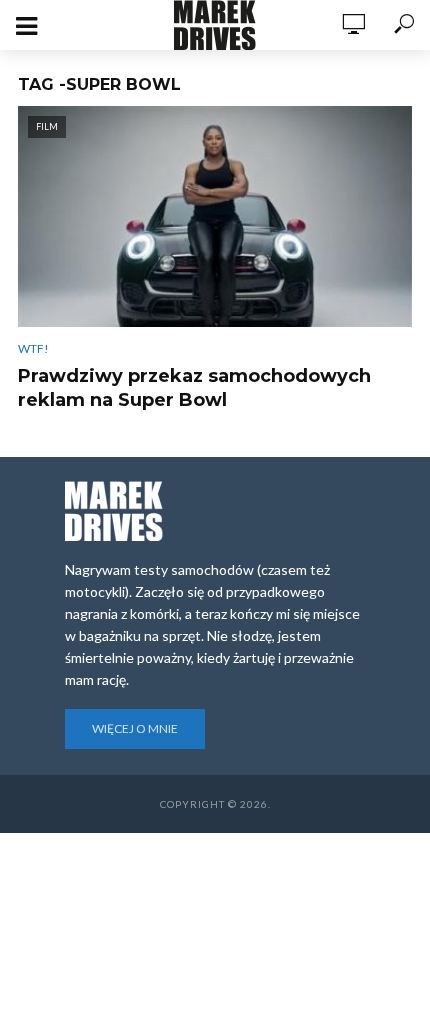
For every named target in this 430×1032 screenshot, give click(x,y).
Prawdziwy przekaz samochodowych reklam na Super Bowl (194, 388)
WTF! (33, 348)
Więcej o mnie (135, 728)
